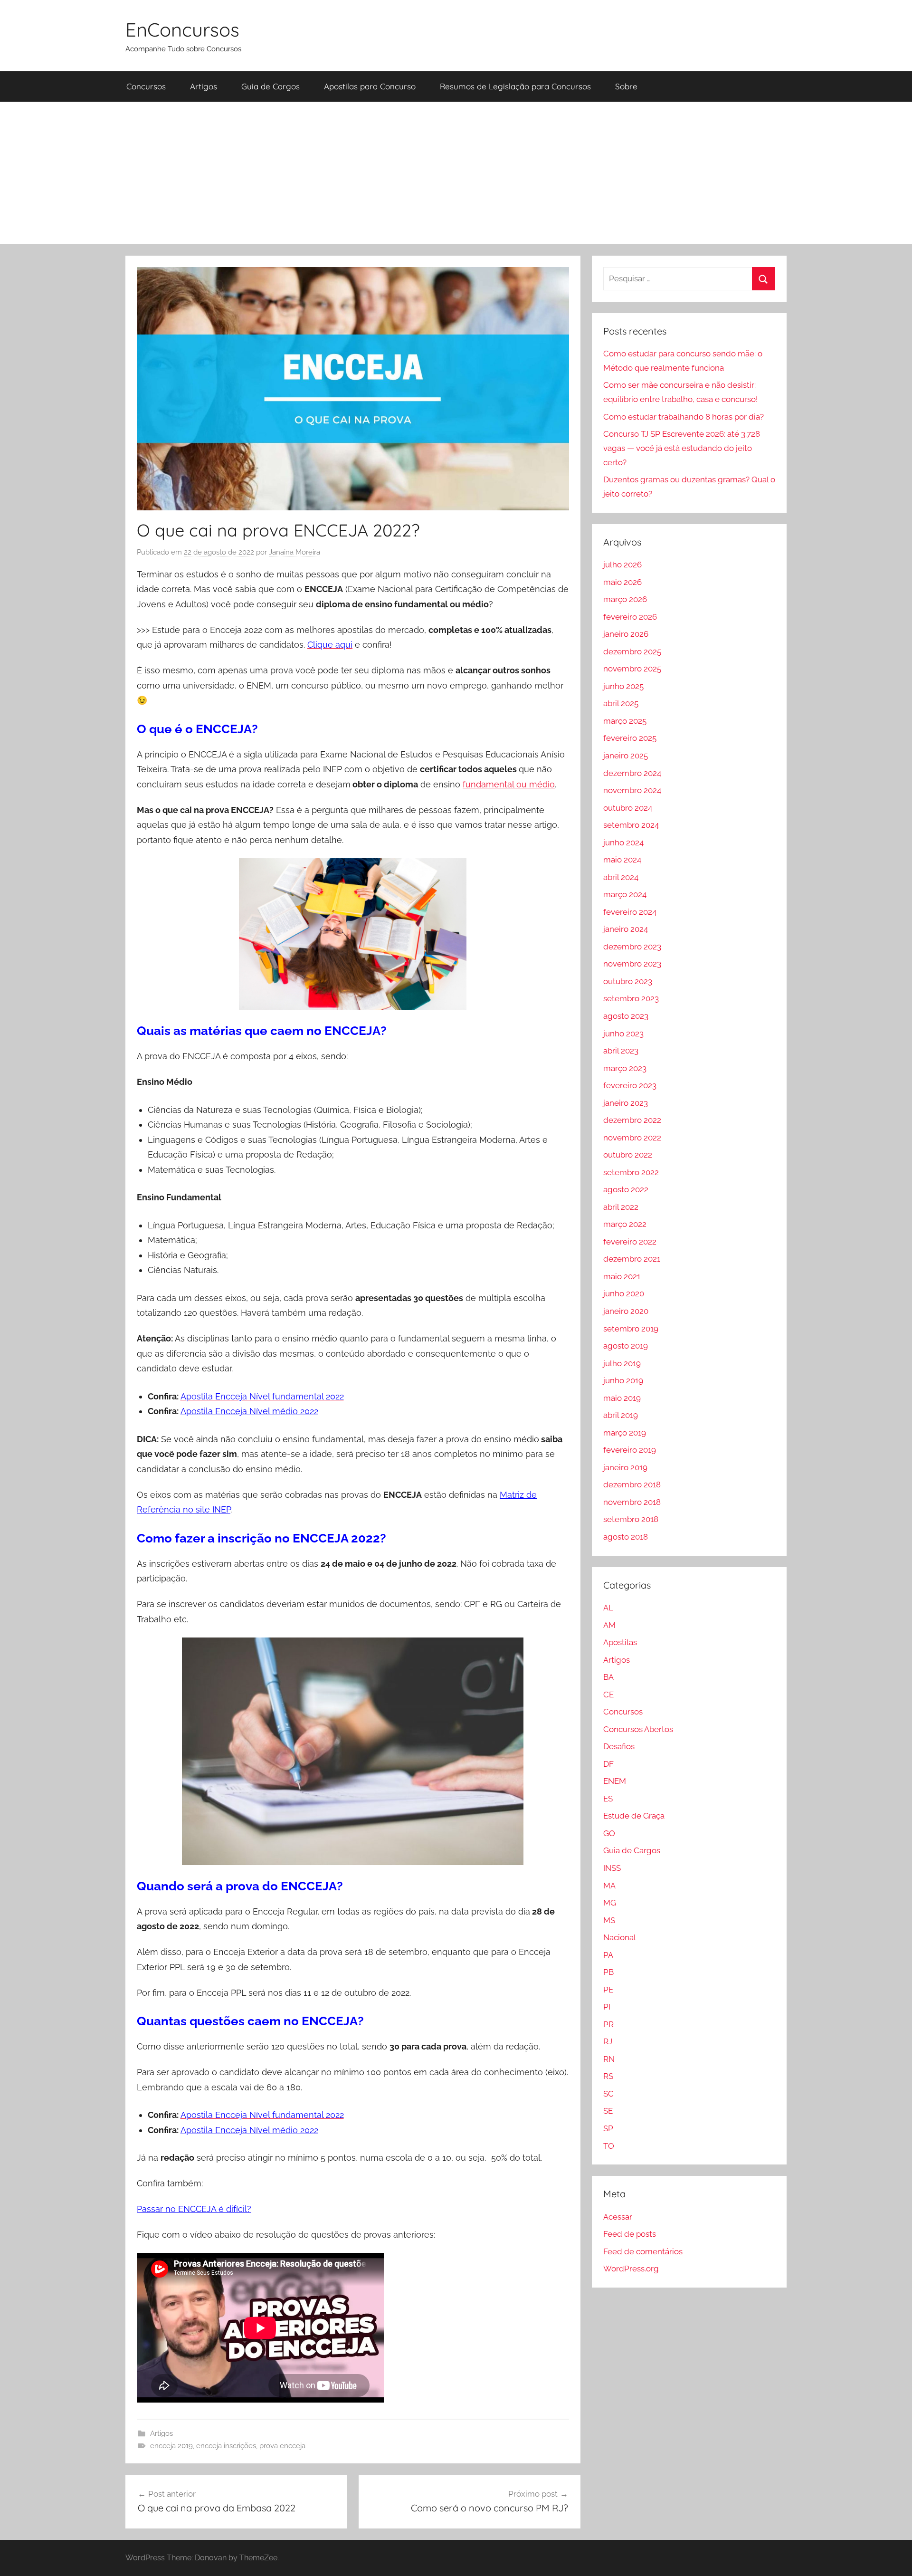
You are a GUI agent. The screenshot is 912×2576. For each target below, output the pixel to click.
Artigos (204, 86)
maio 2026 (622, 582)
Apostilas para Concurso (370, 86)
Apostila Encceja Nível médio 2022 (249, 1411)
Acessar (618, 2217)
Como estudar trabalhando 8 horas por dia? (684, 417)
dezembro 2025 (632, 651)
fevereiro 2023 (630, 1085)
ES (608, 1799)
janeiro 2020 (626, 1311)
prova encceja (282, 2446)
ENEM (615, 1781)
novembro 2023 (632, 964)
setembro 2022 (631, 1172)
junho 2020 (624, 1293)
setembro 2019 (631, 1329)
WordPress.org (631, 2269)
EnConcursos (182, 29)
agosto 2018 (626, 1537)
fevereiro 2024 (630, 912)
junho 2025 (623, 686)
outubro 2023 (628, 981)
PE (608, 1990)
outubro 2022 (628, 1155)
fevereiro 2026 (630, 617)
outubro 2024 (628, 808)
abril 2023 (621, 1051)
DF (608, 1764)
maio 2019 (622, 1398)
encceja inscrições (226, 2446)
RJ (608, 2041)
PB (608, 1972)
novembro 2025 (632, 669)
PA (608, 1955)
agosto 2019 (626, 1346)
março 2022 (625, 1224)
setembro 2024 (631, 825)
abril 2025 (621, 703)
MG (610, 1903)
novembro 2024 (632, 790)
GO (609, 1833)
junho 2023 (623, 1034)
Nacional (620, 1937)
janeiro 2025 (626, 756)
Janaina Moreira (294, 552)
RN (609, 2059)
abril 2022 (621, 1207)
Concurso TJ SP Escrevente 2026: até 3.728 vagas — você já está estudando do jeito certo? (682, 448)
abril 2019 (621, 1415)
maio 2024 (622, 860)
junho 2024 (623, 843)
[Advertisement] (456, 173)
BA (608, 1677)
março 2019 (625, 1433)
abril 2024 (621, 877)
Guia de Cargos (271, 86)
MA (609, 1886)
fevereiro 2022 (630, 1242)
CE (608, 1695)
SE (608, 2111)
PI (607, 2007)
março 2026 (625, 599)
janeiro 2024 (626, 929)
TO (609, 2146)
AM (609, 1625)
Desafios (619, 1746)
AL (608, 1608)
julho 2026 (622, 565)
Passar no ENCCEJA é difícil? (194, 2209)
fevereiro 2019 (630, 1450)
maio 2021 (622, 1276)
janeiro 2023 (626, 1103)
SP (608, 2128)
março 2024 (625, 894)
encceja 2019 (171, 2446)
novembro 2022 (632, 1138)
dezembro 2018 (632, 1484)
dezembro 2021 (632, 1259)
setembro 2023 (631, 998)
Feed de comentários (643, 2251)
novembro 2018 (632, 1502)
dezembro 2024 (632, 773)
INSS (612, 1868)
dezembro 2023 (632, 947)
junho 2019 (623, 1380)
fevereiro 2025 (630, 738)
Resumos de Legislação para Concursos (515, 86)
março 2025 (625, 721)
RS (608, 2076)
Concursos (146, 86)
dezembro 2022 (632, 1120)
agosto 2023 (626, 1016)
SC (608, 2094)
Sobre (626, 86)
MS (609, 1920)
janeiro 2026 (626, 634)
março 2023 (625, 1068)
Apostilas (620, 1642)
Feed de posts (630, 2234)
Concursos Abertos (638, 1729)
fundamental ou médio (509, 784)
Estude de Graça (634, 1816)
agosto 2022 (626, 1189)
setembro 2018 (631, 1519)
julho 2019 (622, 1363)
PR (608, 2024)
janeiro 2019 (625, 1467)
